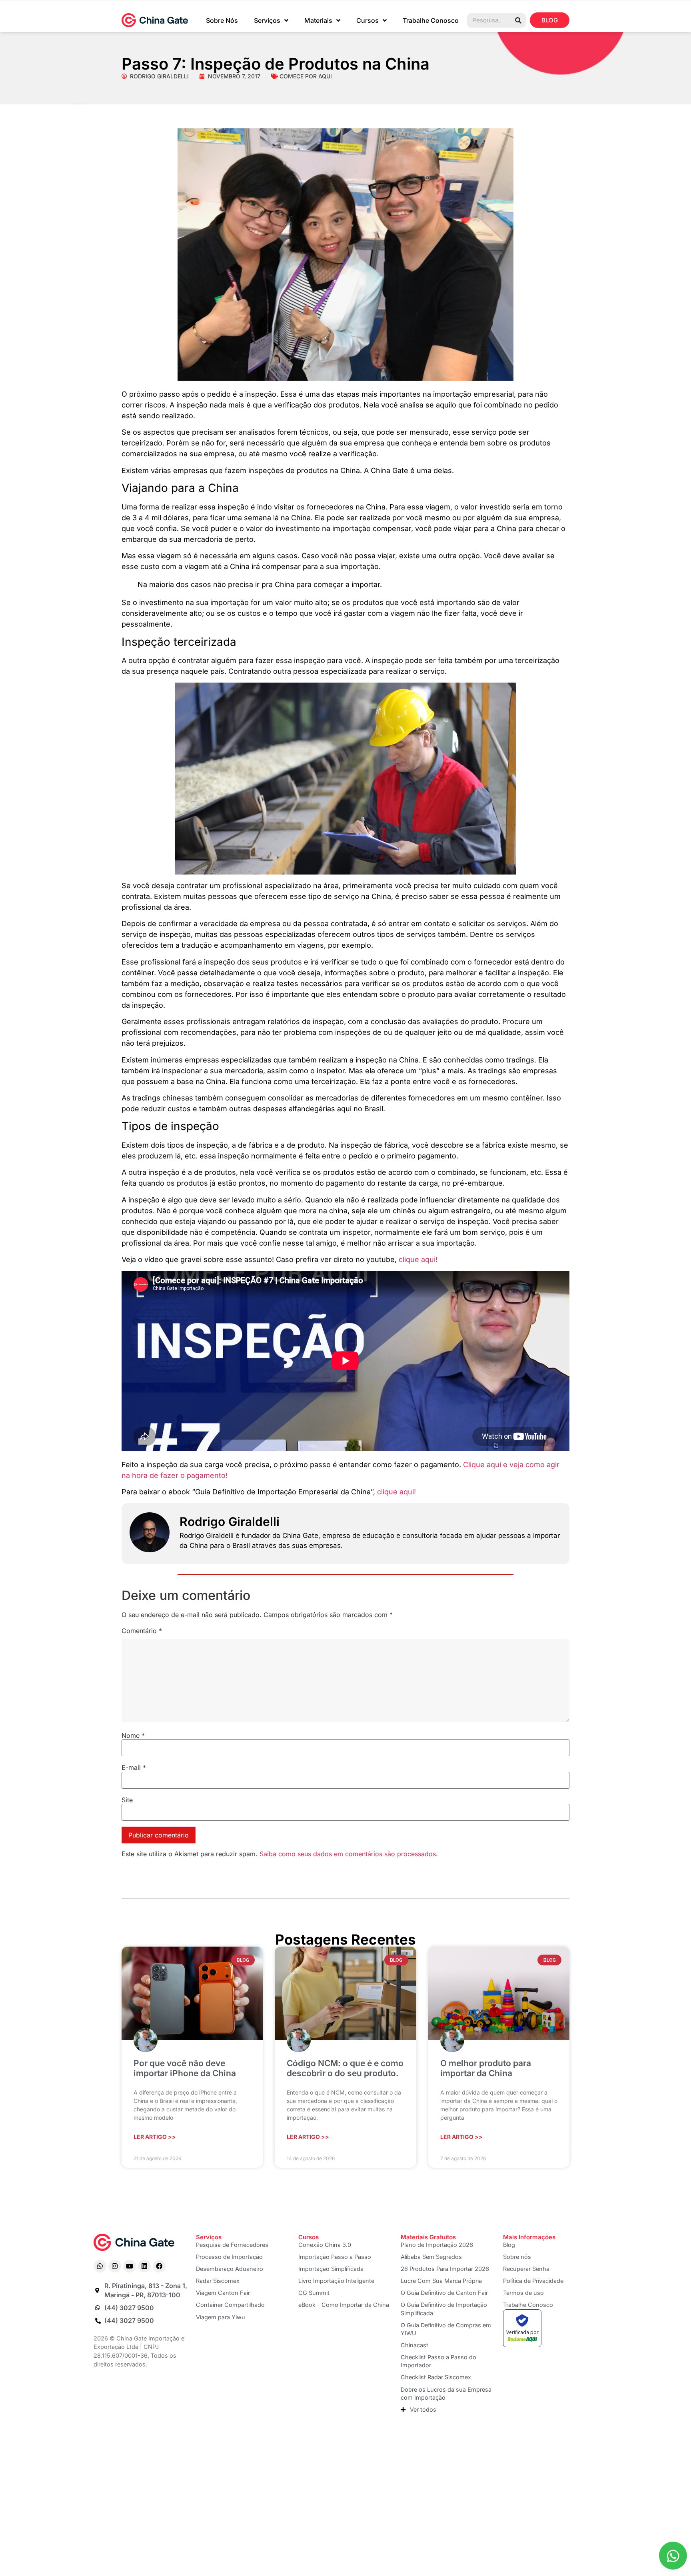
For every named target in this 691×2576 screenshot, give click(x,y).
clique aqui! (418, 1259)
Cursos (367, 20)
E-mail (134, 1767)
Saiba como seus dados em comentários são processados (348, 1854)
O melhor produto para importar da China (486, 2068)
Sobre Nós (222, 20)
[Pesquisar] (518, 20)
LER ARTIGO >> (155, 2137)
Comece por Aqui (306, 76)
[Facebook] (159, 2266)
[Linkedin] (144, 2266)
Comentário (142, 1631)
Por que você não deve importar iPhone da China (185, 2068)
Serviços (267, 20)
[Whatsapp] (100, 2266)
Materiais (318, 20)
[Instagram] (115, 2266)
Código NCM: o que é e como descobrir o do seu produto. (345, 2068)
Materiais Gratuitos (428, 2237)
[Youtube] (130, 2266)
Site (127, 1800)
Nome (133, 1735)
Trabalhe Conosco (431, 20)
